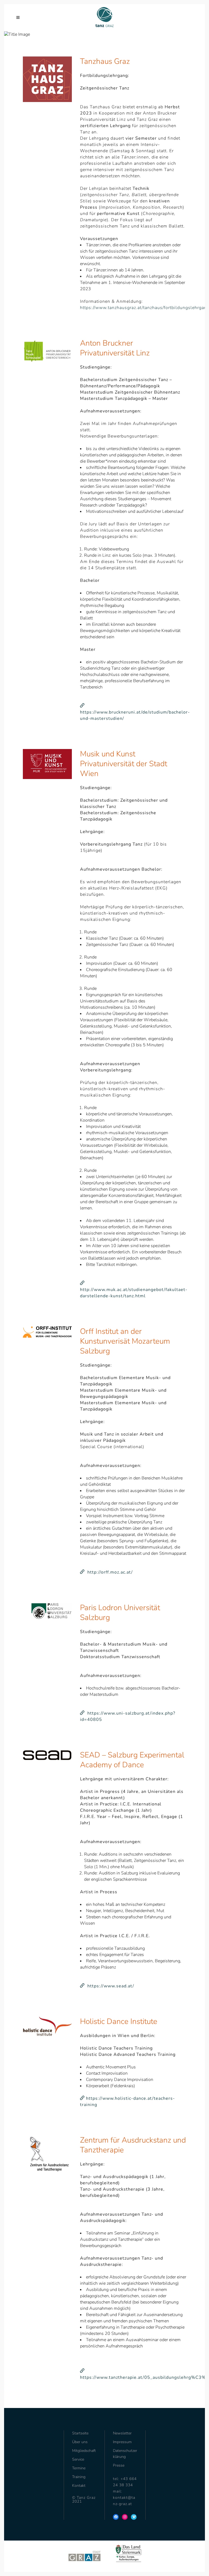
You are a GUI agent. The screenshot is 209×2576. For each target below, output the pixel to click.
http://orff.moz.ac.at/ (109, 1572)
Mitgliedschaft (84, 2451)
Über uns (80, 2442)
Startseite (80, 2433)
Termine (79, 2468)
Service (78, 2459)
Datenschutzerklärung (125, 2454)
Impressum (122, 2442)
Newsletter (122, 2433)
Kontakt (79, 2486)
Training (79, 2477)
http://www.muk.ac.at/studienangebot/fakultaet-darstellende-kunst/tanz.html (134, 1290)
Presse (119, 2465)
